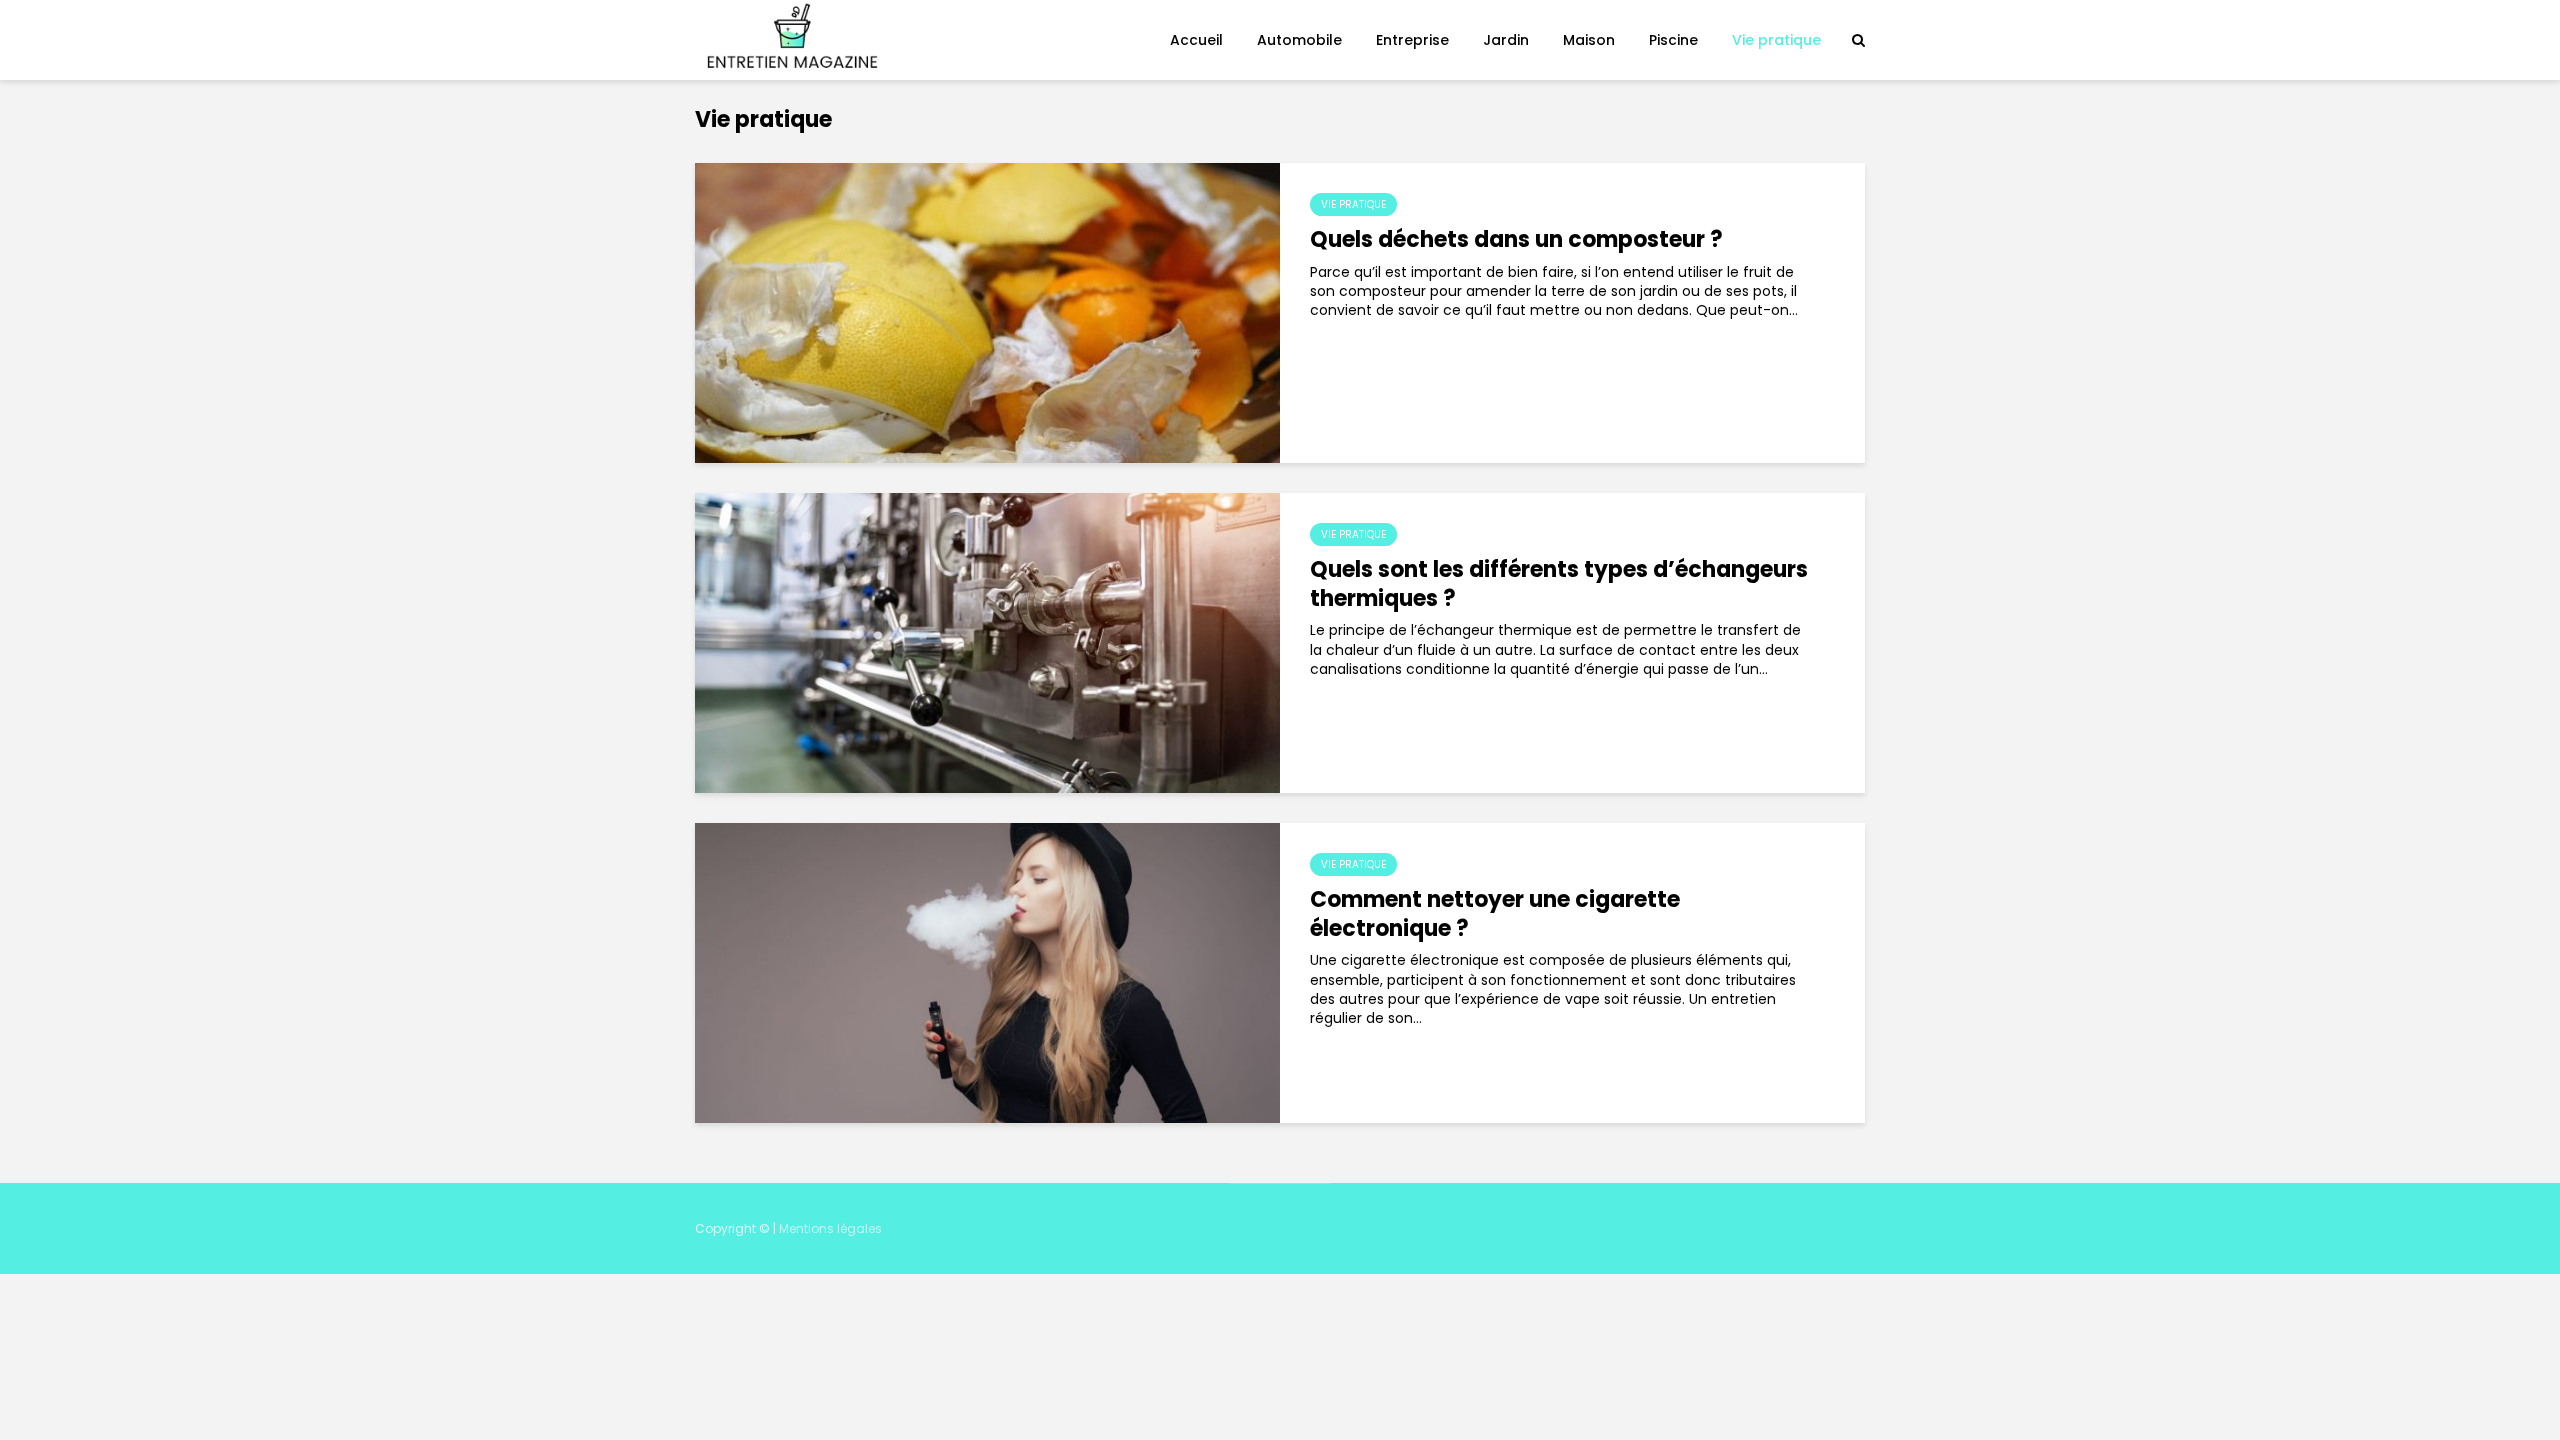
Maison (1589, 40)
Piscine (1673, 40)
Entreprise (1412, 40)
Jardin (1506, 40)
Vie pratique (1776, 40)
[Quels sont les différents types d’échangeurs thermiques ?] (987, 642)
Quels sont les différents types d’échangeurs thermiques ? (1559, 585)
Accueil (1196, 40)
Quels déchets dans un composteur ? (1516, 240)
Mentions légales (830, 1228)
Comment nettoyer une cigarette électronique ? (1495, 915)
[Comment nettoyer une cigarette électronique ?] (987, 972)
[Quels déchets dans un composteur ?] (987, 312)
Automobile (1299, 40)
